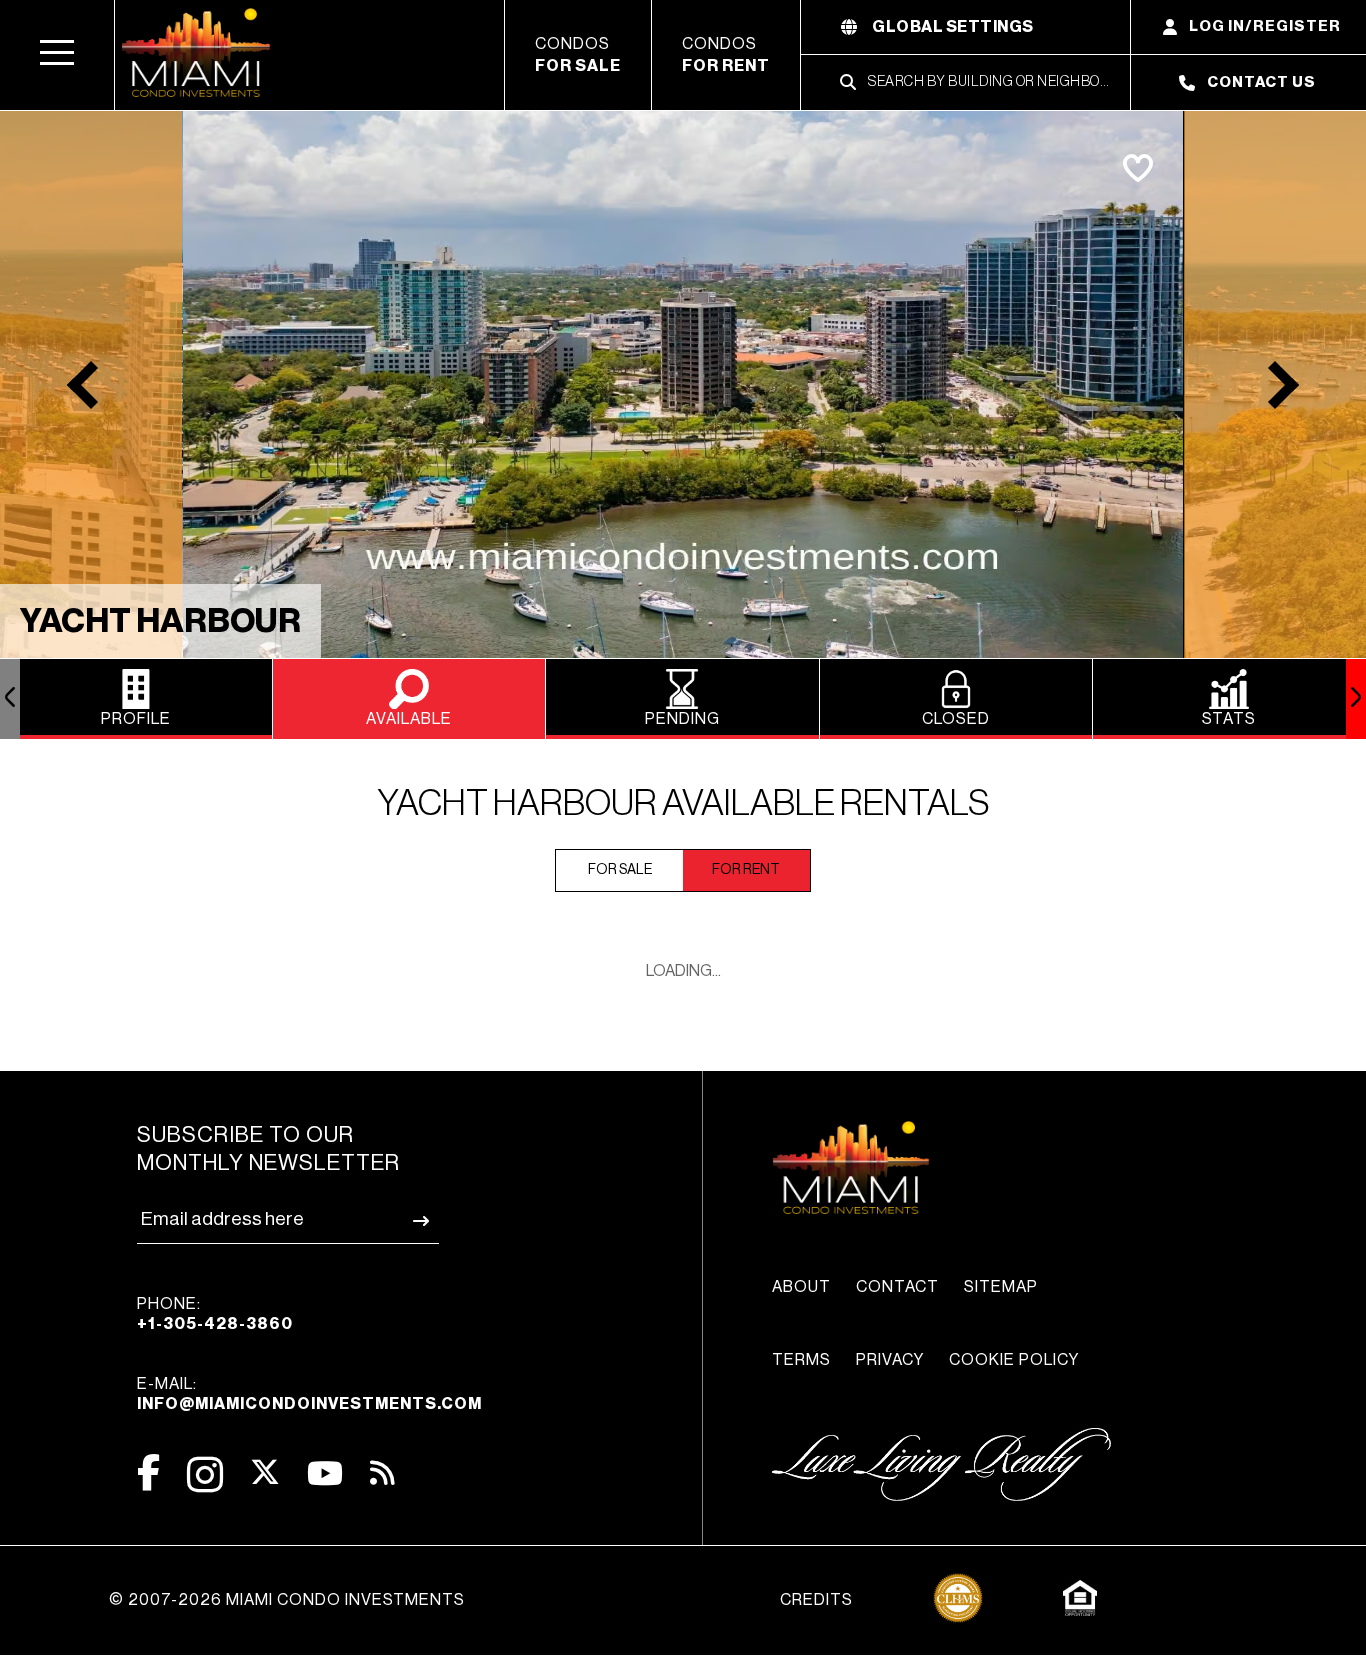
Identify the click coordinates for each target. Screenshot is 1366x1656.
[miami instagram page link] (205, 1474)
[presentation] (10, 699)
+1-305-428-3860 (215, 1324)
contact (897, 1287)
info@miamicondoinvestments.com (309, 1404)
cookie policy (1014, 1360)
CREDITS (816, 1600)
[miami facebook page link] (148, 1472)
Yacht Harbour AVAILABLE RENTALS (683, 804)
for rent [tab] (746, 870)
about (801, 1287)
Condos (578, 55)
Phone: (215, 1314)
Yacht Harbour (160, 621)
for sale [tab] (620, 870)
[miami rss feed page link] (382, 1471)
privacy (890, 1360)
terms (801, 1360)
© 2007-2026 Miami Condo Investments (287, 1600)
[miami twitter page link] (265, 1472)
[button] (57, 55)
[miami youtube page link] (325, 1473)
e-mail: (309, 1394)
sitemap (1001, 1287)
